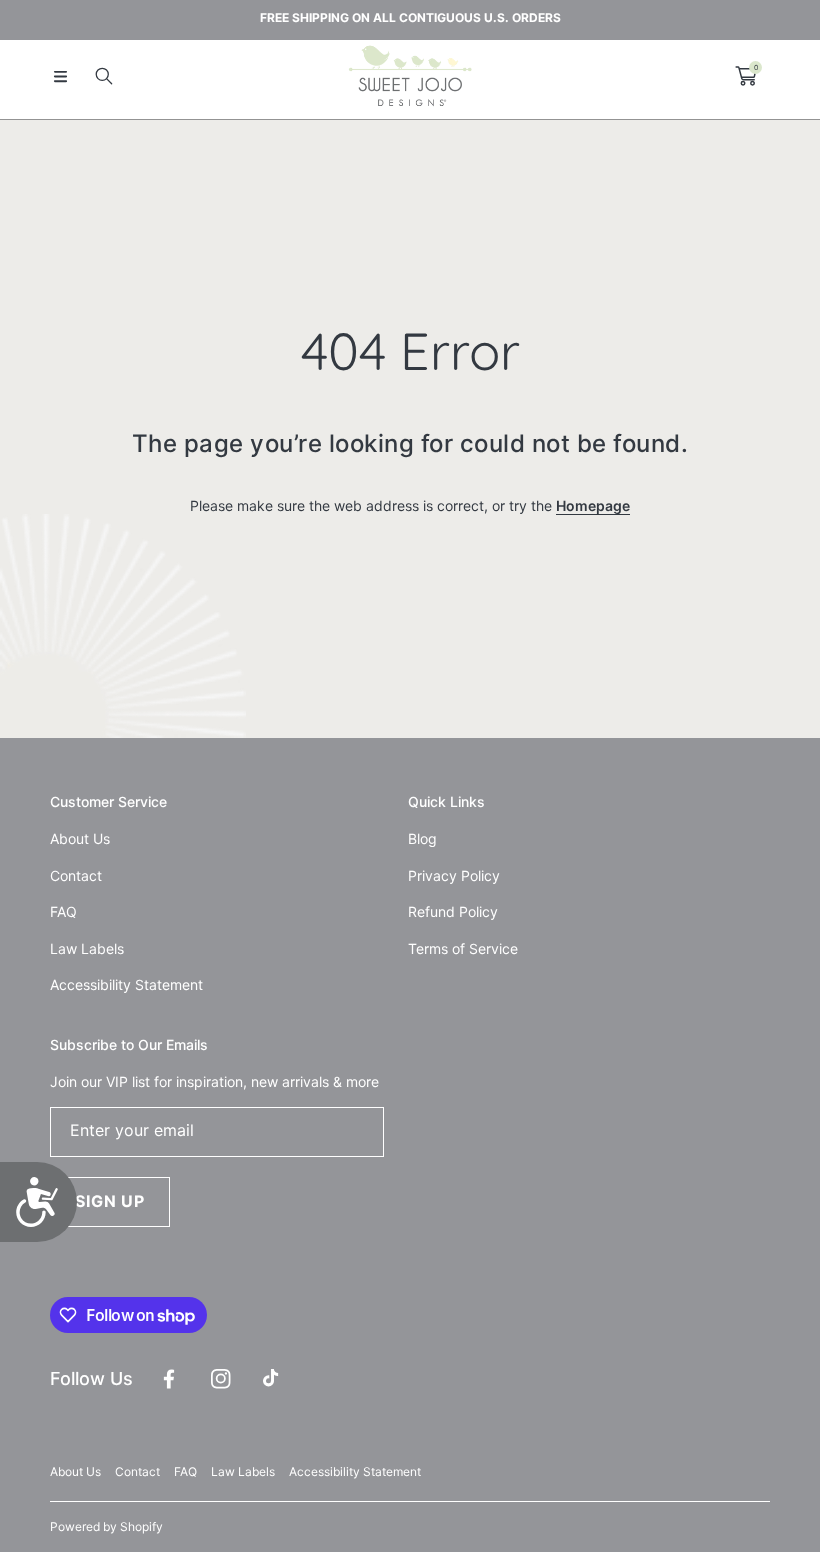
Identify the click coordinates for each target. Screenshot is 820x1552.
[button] (60, 76)
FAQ (185, 1471)
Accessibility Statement (355, 1471)
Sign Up (110, 1201)
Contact (137, 1471)
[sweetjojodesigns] (410, 76)
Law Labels (243, 1471)
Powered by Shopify (106, 1526)
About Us (75, 1471)
